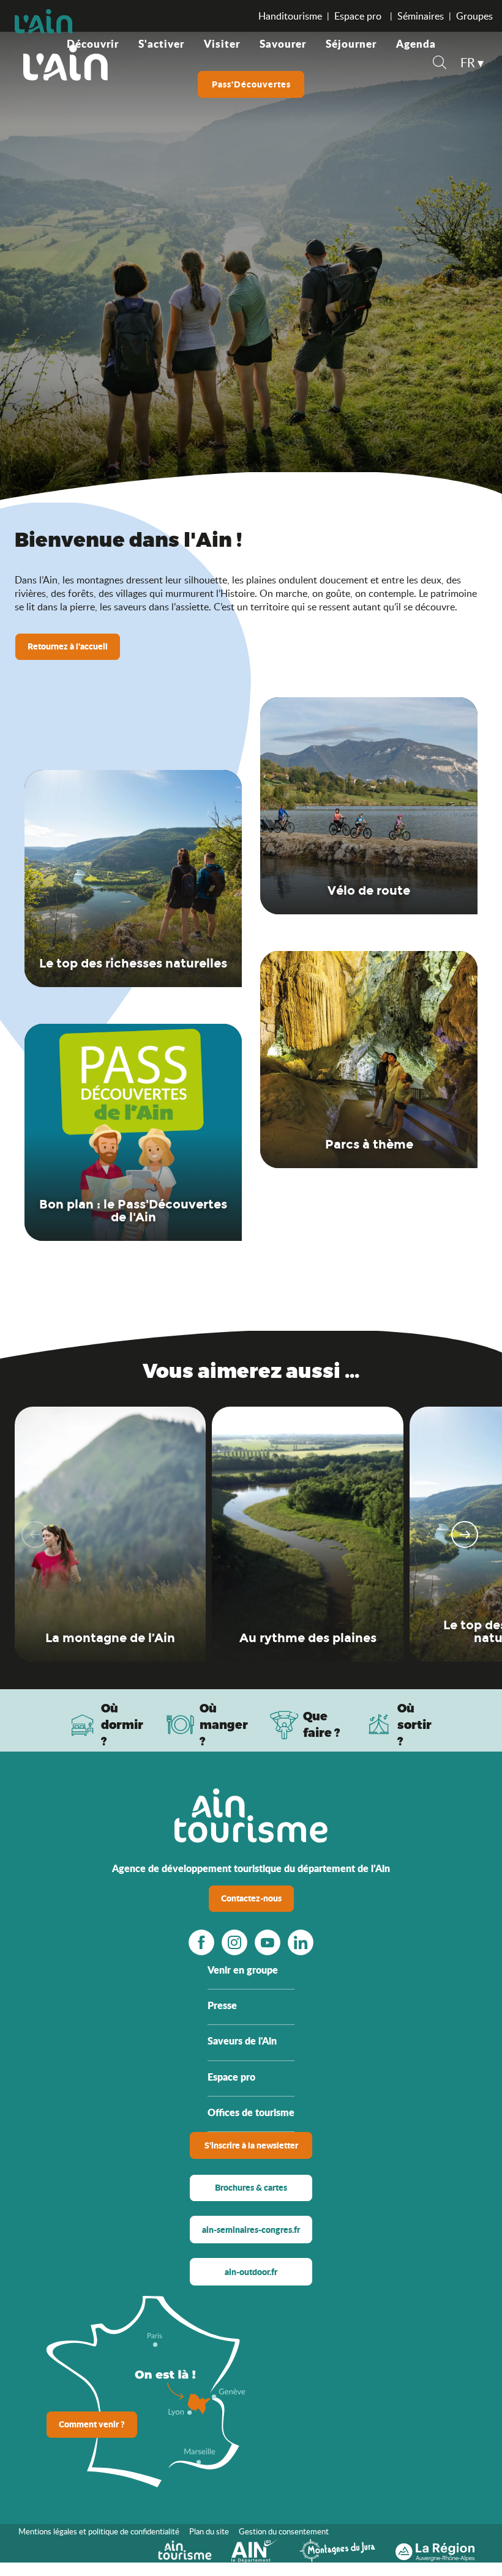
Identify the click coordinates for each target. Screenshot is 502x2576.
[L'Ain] (66, 62)
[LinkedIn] (301, 1942)
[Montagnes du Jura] (337, 2549)
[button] (440, 64)
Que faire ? (322, 1724)
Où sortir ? (414, 1724)
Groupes (474, 16)
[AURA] (435, 2549)
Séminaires (421, 16)
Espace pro (359, 16)
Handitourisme (290, 16)
